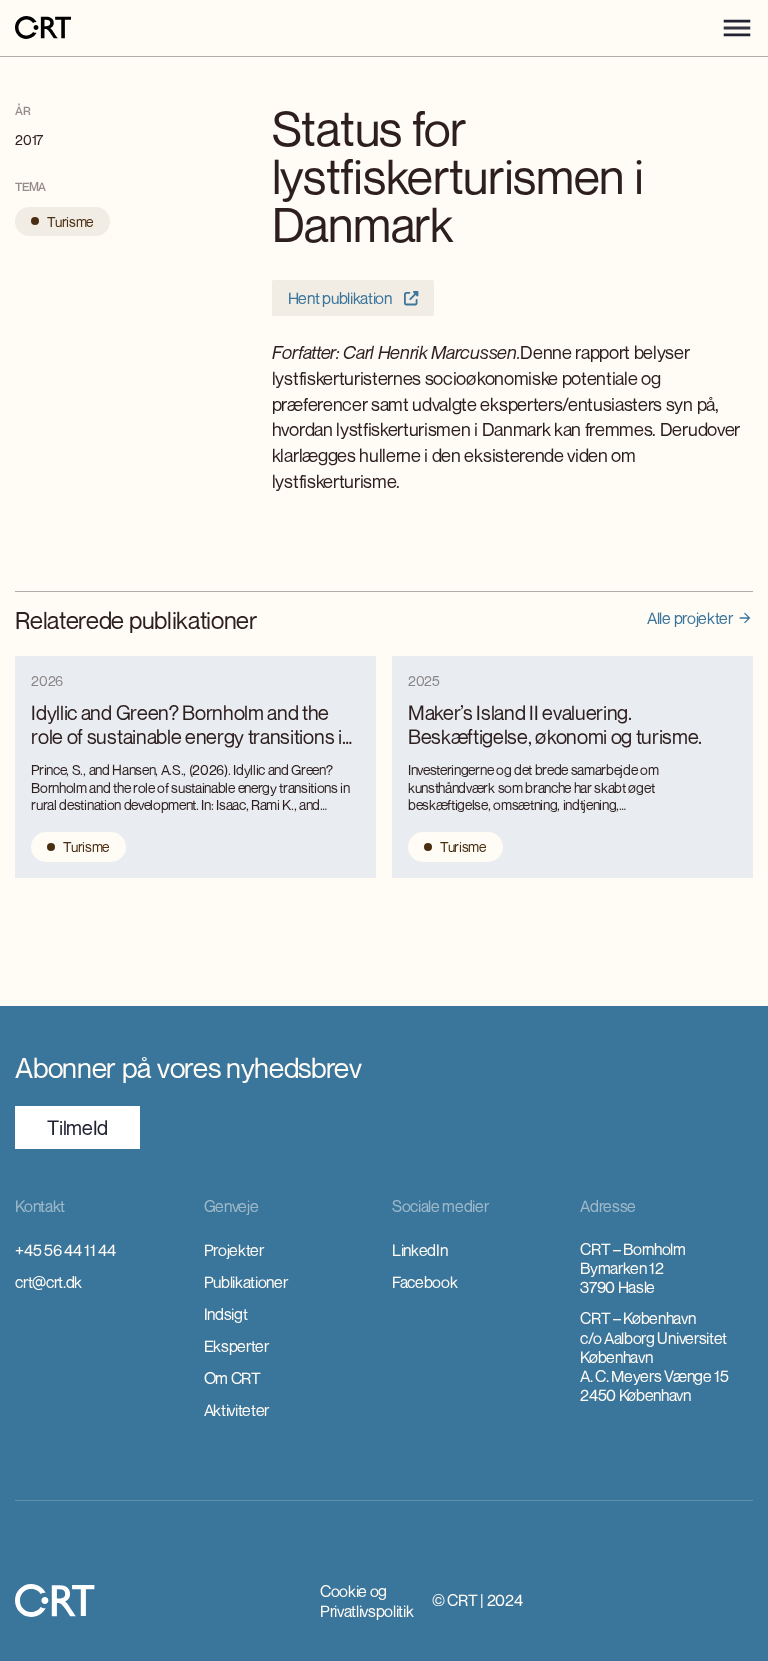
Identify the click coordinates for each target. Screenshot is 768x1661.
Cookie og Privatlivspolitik (367, 1601)
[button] (737, 28)
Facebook (424, 1282)
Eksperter (236, 1346)
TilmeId (77, 1127)
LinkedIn (419, 1250)
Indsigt (226, 1314)
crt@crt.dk (48, 1282)
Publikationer (246, 1282)
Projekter (234, 1250)
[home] (43, 28)
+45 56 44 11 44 (65, 1250)
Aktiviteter (236, 1410)
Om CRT (232, 1378)
